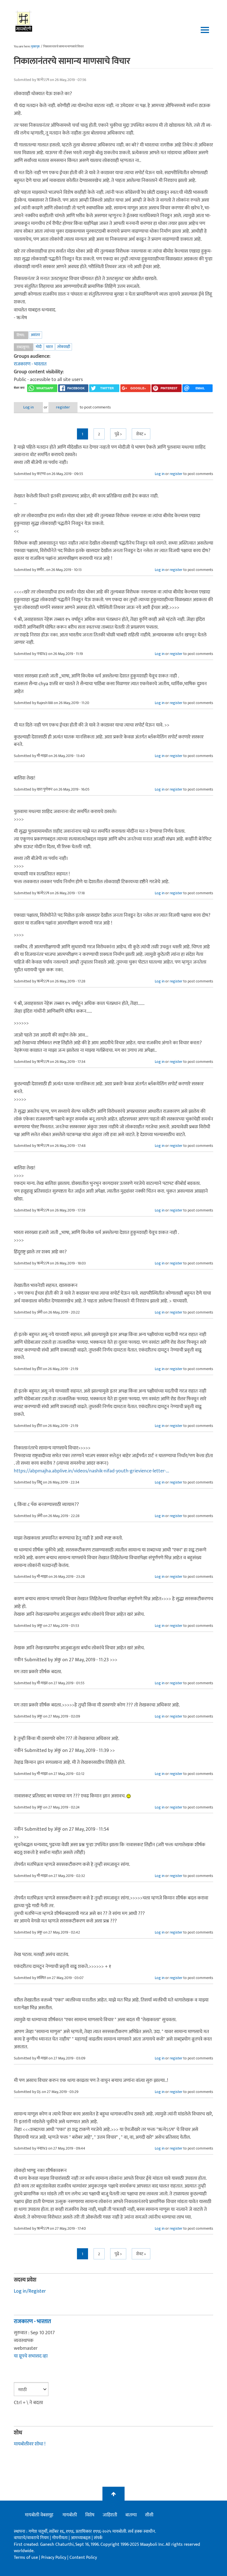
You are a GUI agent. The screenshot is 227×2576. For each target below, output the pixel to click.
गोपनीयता (60, 2538)
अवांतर (35, 335)
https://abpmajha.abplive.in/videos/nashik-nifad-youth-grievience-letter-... (91, 1471)
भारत (49, 347)
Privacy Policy (54, 2558)
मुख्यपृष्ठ (35, 47)
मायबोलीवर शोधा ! (30, 2444)
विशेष (90, 2515)
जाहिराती (110, 2515)
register (63, 407)
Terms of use (26, 2558)
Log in (29, 407)
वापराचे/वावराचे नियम (31, 2538)
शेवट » (141, 434)
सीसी (149, 2515)
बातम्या (131, 2515)
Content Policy (83, 2558)
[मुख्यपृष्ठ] (24, 21)
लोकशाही (64, 347)
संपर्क (98, 2538)
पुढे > (118, 434)
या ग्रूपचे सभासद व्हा (31, 2356)
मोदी (39, 347)
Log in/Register (30, 2291)
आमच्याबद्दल (81, 2538)
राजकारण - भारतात (30, 364)
